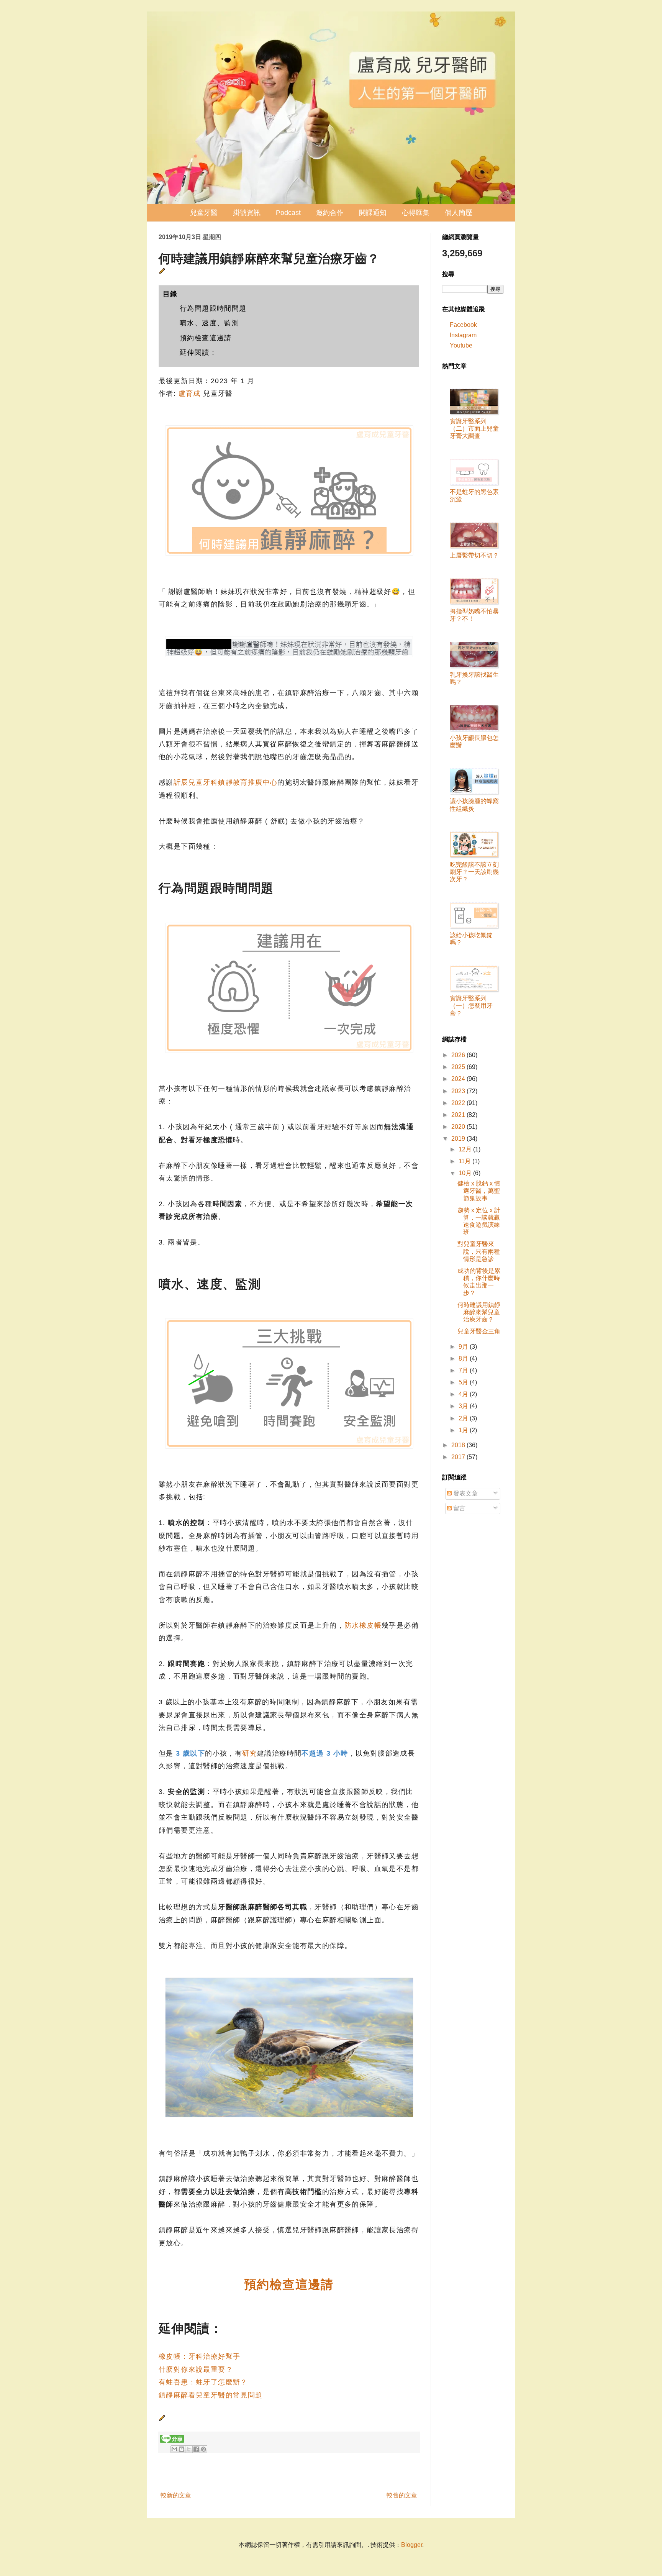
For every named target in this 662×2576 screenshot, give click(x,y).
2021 (459, 1115)
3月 (464, 1406)
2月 (464, 1418)
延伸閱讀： (198, 353)
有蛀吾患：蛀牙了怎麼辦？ (203, 2382)
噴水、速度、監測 (209, 323)
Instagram (463, 335)
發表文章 (465, 1493)
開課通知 (373, 213)
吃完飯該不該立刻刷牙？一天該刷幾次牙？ (474, 872)
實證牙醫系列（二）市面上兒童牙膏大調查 (474, 429)
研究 (250, 1753)
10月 (466, 1173)
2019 (459, 1139)
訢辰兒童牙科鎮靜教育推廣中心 (226, 782)
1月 (464, 1430)
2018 (459, 1445)
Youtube (461, 345)
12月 (466, 1149)
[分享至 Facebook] (196, 2449)
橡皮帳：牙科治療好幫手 (199, 2356)
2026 (459, 1055)
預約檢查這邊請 (206, 338)
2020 (459, 1127)
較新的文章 (176, 2495)
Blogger (412, 2545)
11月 (465, 1161)
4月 (464, 1394)
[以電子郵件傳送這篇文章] (174, 2449)
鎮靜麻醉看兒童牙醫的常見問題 (211, 2395)
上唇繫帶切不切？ (474, 555)
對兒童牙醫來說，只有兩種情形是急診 (479, 1251)
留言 (459, 1508)
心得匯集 (416, 213)
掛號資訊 (247, 213)
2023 (459, 1091)
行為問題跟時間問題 (213, 308)
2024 (459, 1079)
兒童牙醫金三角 (479, 1331)
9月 (464, 1347)
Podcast (288, 213)
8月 (464, 1359)
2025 (459, 1067)
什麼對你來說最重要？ (196, 2369)
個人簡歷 (459, 213)
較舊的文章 (402, 2495)
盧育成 (190, 394)
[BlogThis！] (182, 2449)
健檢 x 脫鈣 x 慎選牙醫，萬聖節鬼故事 (479, 1191)
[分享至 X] (189, 2449)
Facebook (463, 325)
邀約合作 (330, 213)
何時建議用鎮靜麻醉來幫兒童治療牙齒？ (479, 1312)
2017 (459, 1457)
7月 (464, 1370)
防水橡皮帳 (363, 1625)
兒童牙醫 (204, 213)
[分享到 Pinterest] (203, 2449)
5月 (464, 1382)
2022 (459, 1103)
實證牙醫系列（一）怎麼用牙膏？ (471, 1006)
